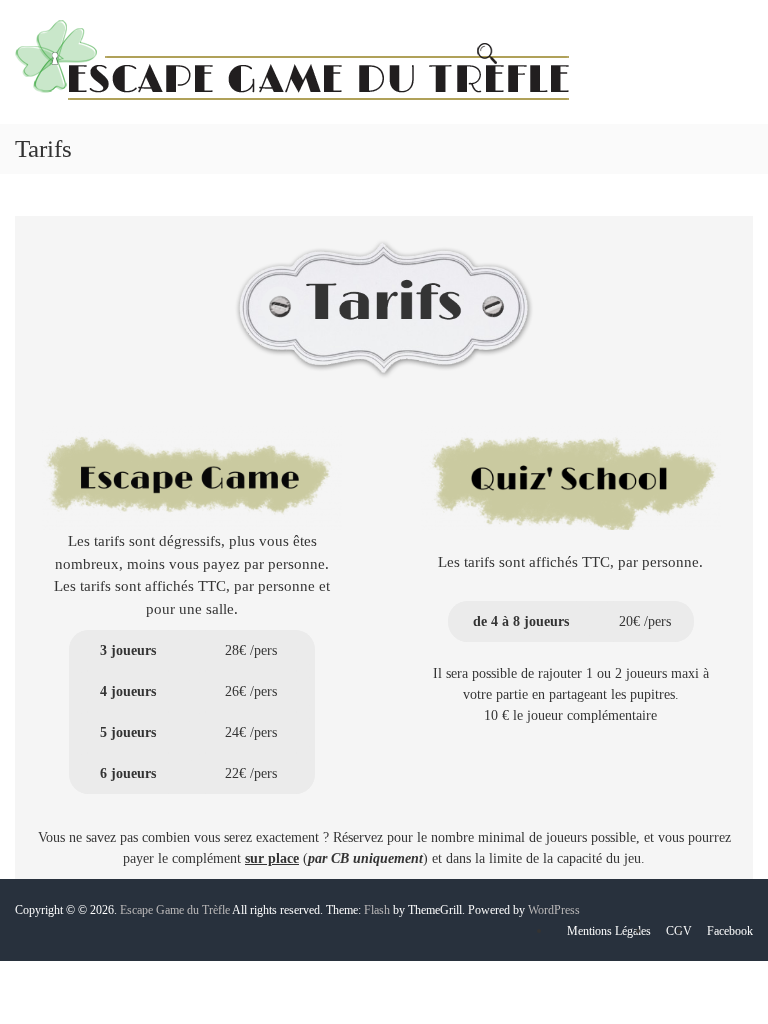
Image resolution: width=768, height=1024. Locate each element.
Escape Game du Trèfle (175, 910)
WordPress (554, 910)
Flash (377, 910)
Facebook (730, 931)
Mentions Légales (609, 931)
